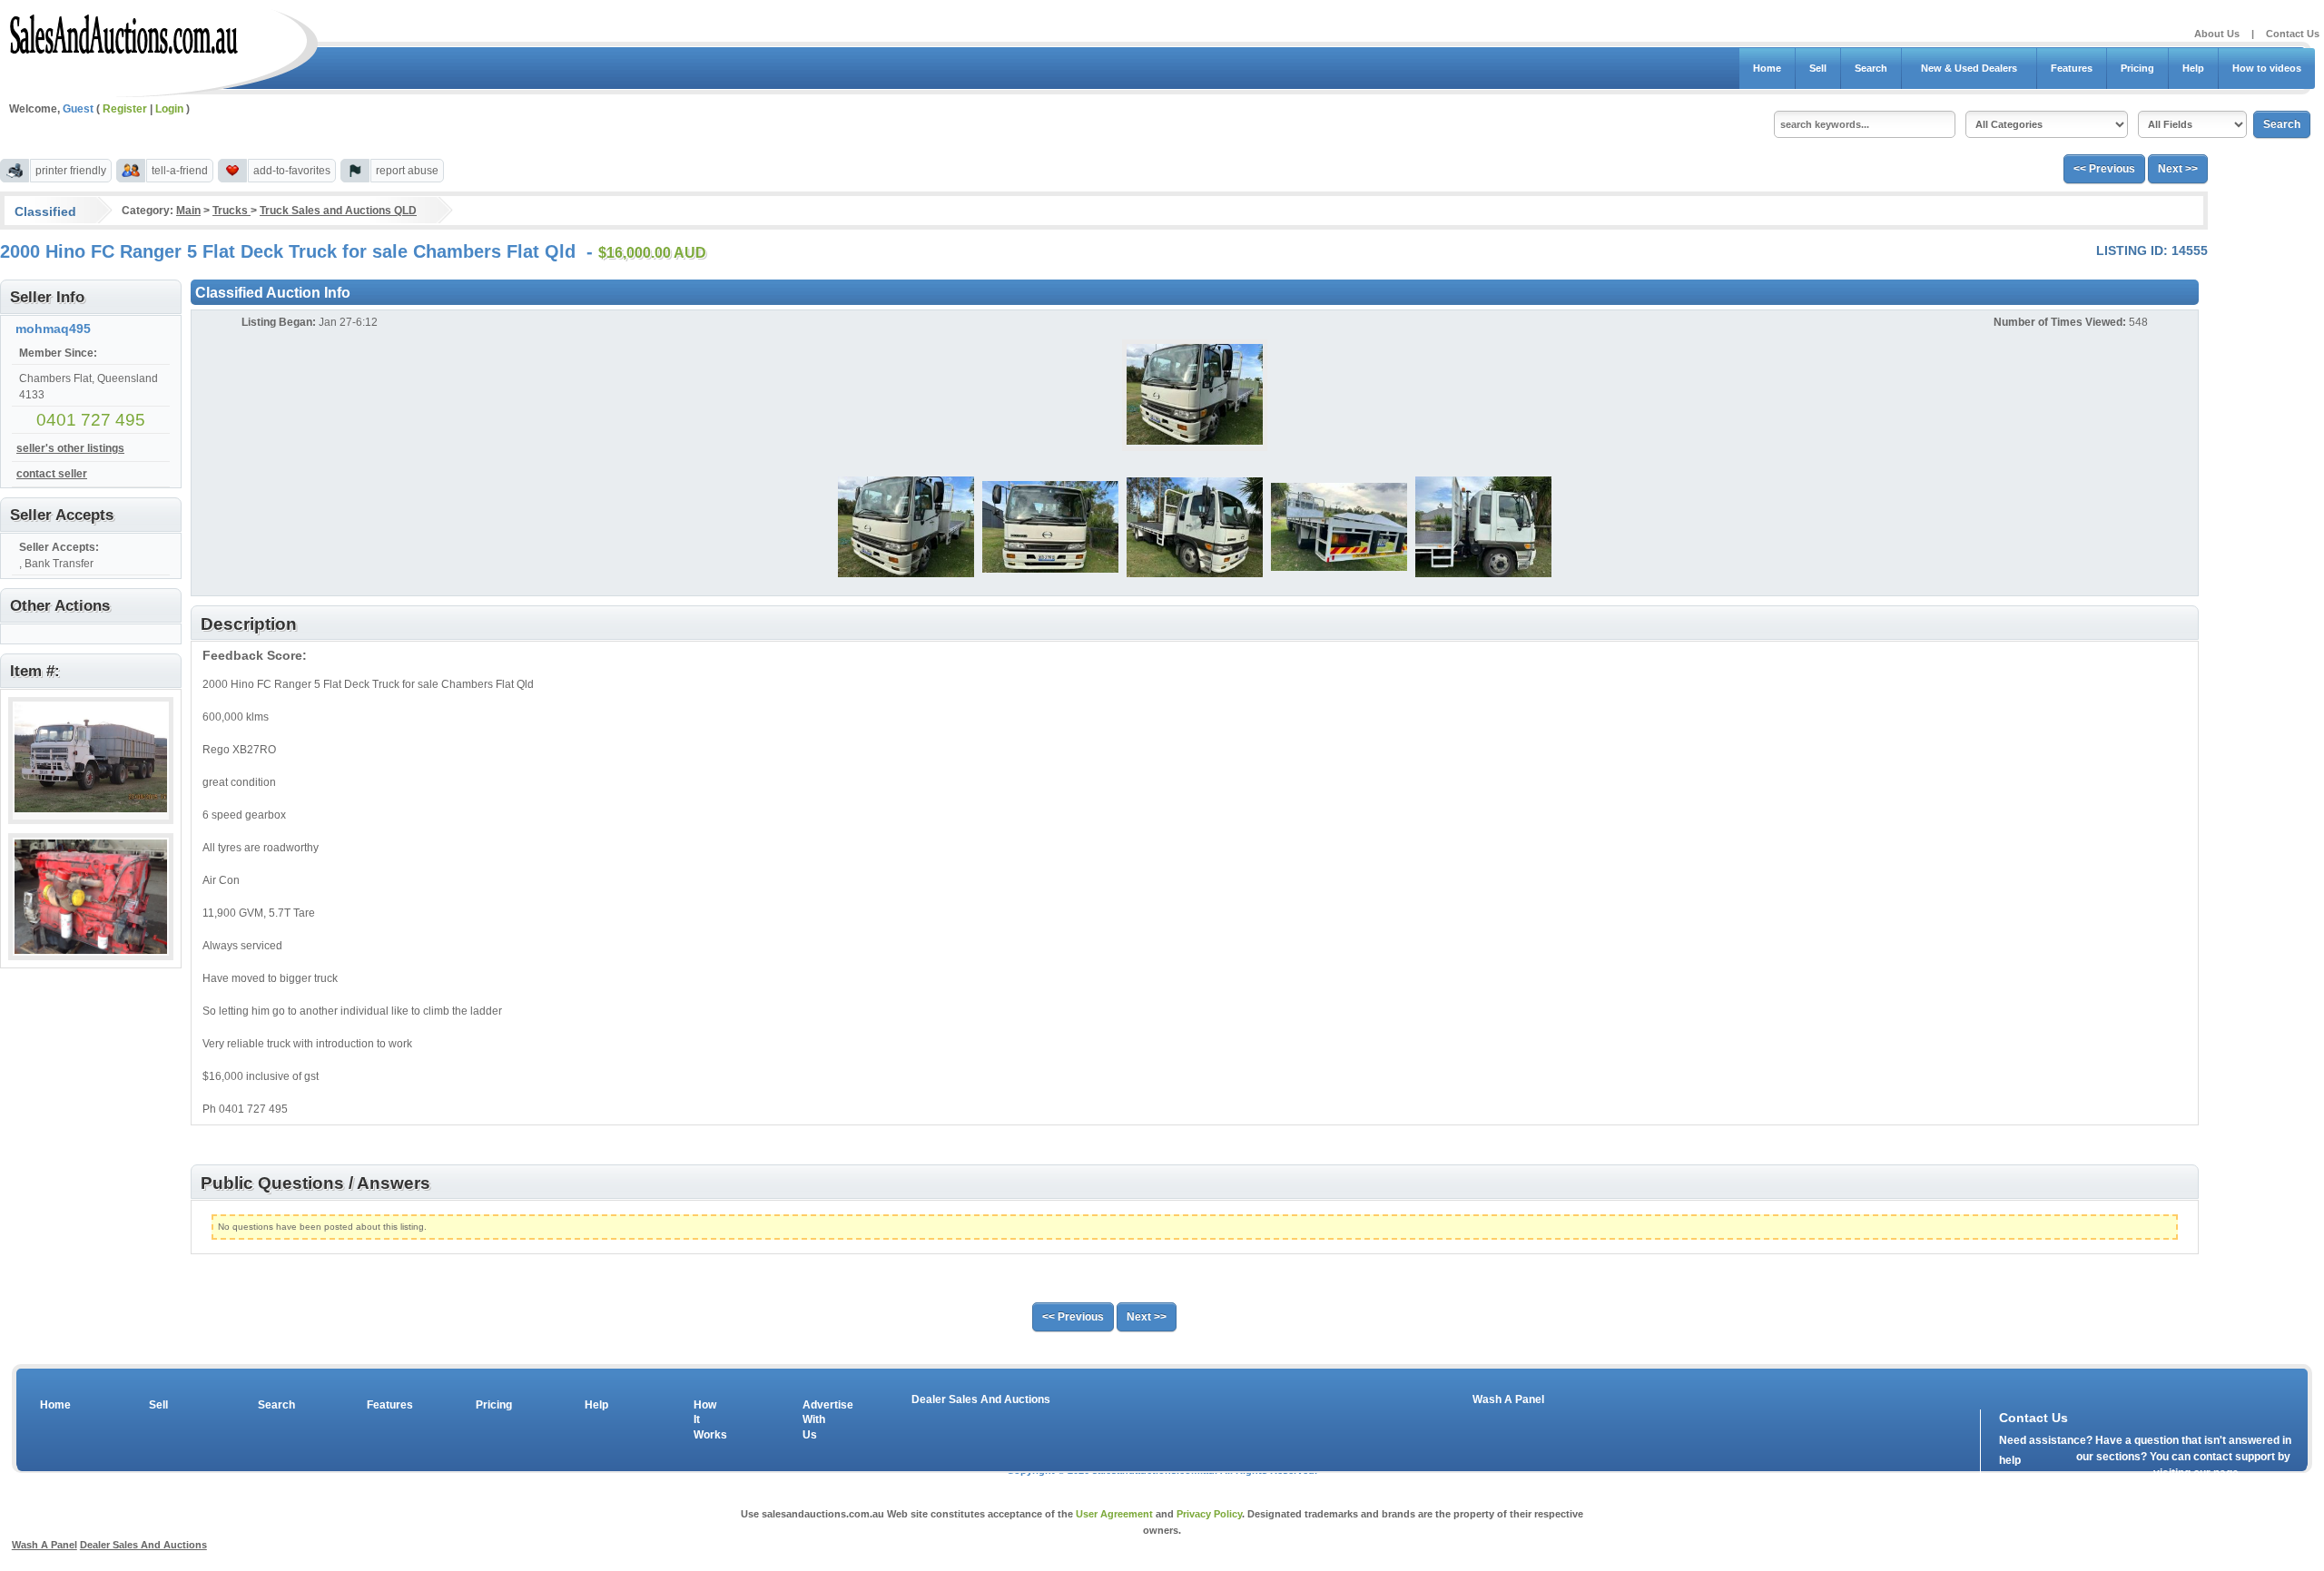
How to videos (2267, 68)
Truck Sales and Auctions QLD (338, 211)
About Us (2217, 34)
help (2010, 1460)
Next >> (2178, 169)
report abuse (407, 171)
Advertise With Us (816, 1420)
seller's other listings (70, 448)
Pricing (2137, 68)
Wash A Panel (1508, 1399)
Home (1767, 68)
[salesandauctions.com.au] (125, 31)
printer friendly (71, 171)
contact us (2103, 1477)
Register (125, 109)
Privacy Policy (1209, 1514)
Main (188, 211)
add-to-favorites (292, 171)
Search (1871, 68)
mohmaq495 (53, 329)
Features (2072, 68)
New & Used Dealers (1969, 68)
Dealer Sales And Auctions (981, 1399)
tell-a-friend (180, 171)
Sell (1818, 68)
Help (2193, 68)
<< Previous (2104, 169)
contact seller (52, 474)
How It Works (707, 1420)
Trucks (231, 211)
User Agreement (1114, 1514)
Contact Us (2293, 34)
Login (169, 109)
